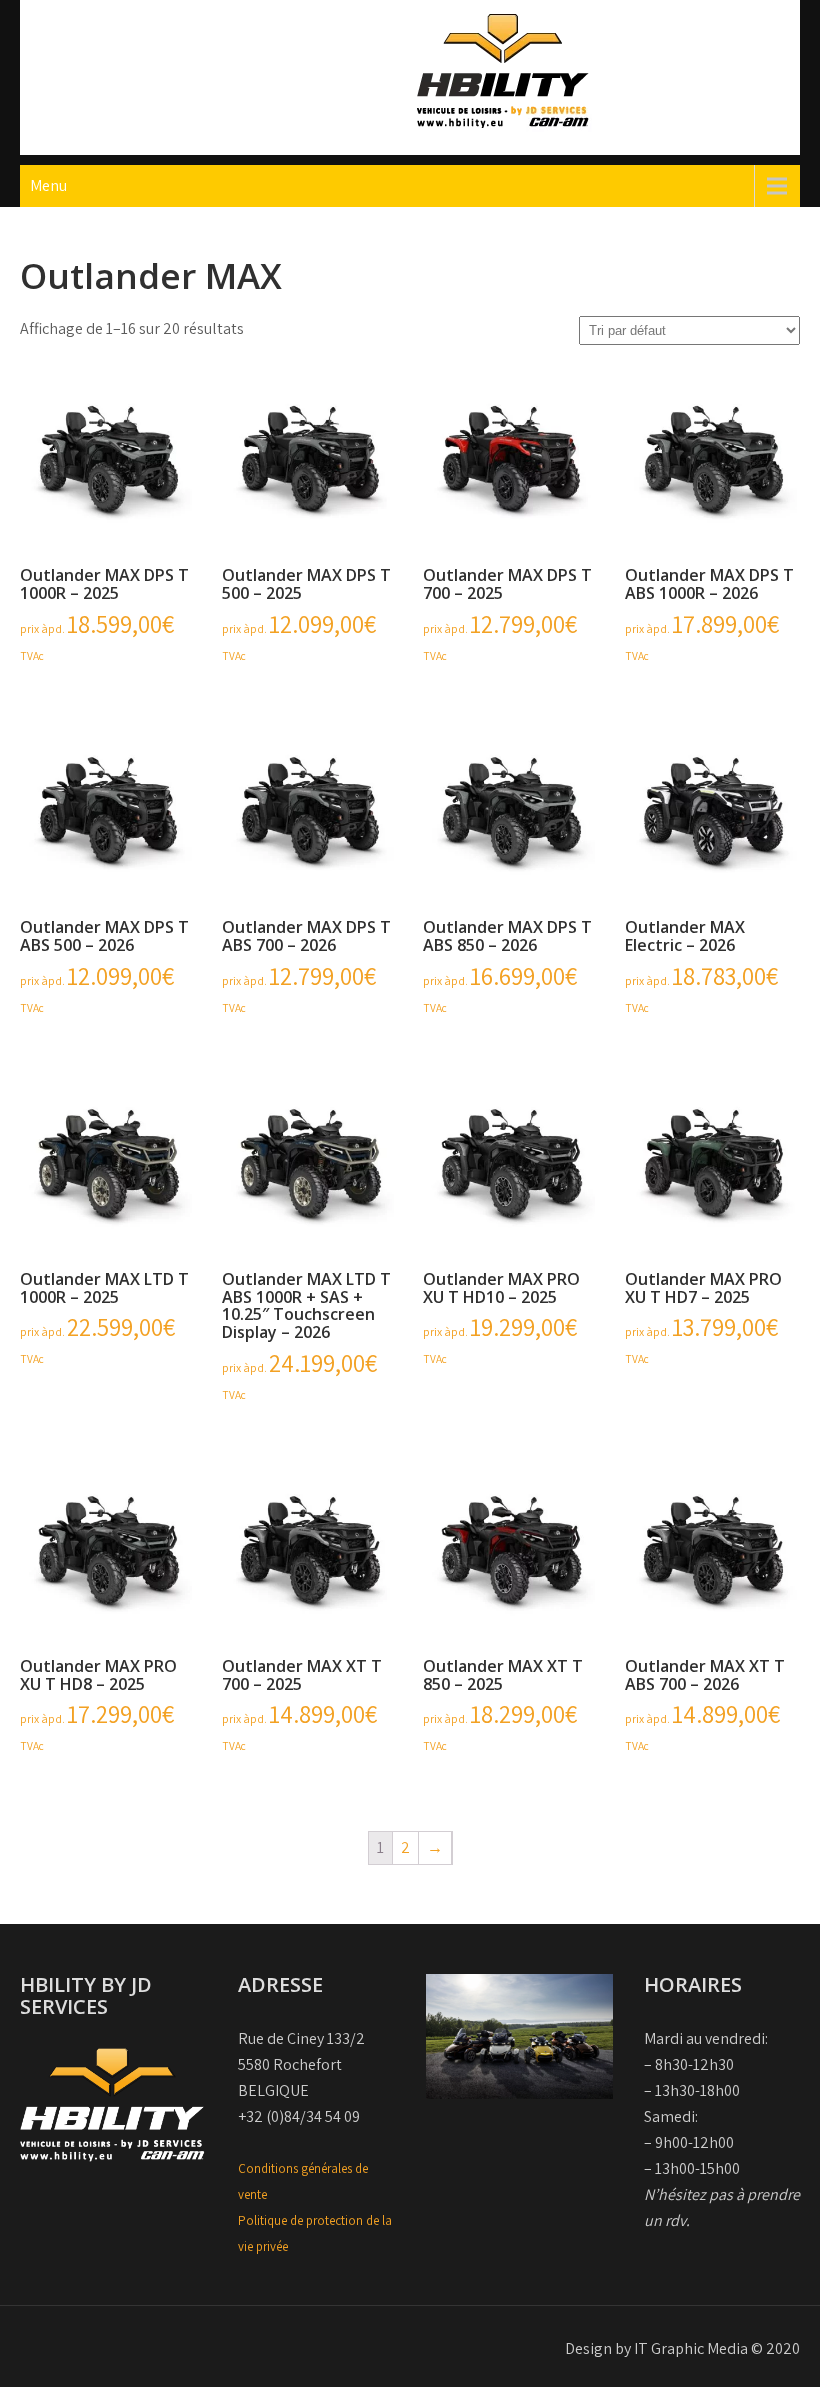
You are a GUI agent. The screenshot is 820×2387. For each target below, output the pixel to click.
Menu (48, 185)
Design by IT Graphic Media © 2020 (682, 2348)
